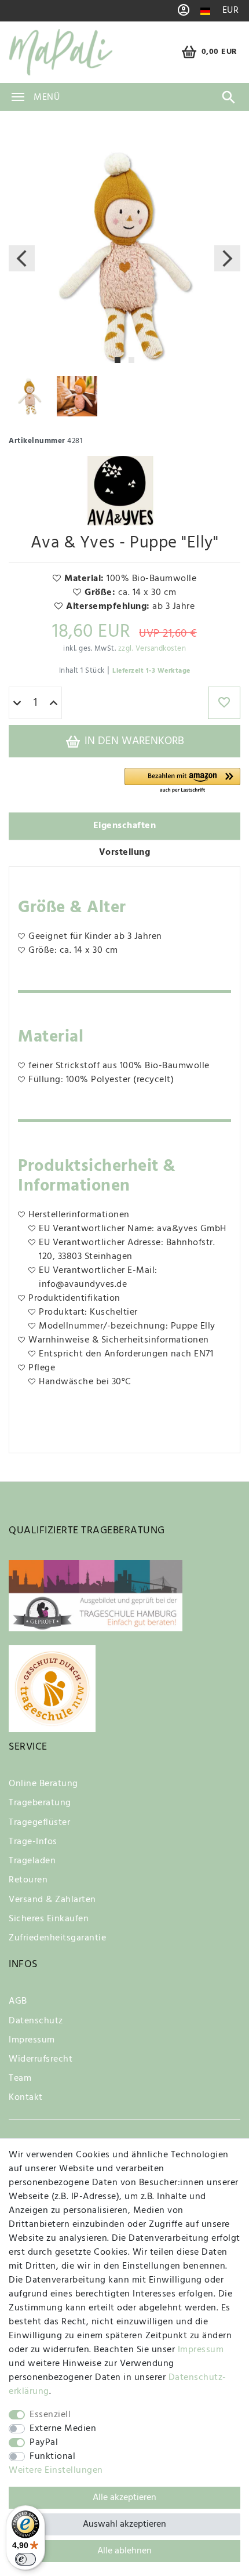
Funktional (52, 2457)
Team (20, 2078)
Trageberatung (40, 1803)
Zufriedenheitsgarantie (57, 1938)
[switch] (25, 2559)
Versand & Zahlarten (52, 1900)
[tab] (124, 826)
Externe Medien (63, 2429)
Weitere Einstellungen (56, 2470)
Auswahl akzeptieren (124, 2524)
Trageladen (32, 1861)
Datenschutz (36, 2021)
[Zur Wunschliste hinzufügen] (224, 703)
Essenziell (50, 2415)
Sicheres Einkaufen (49, 1919)
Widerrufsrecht (41, 2059)
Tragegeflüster (39, 1823)
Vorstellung (125, 852)
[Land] (205, 11)
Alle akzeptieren (124, 2498)
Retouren (28, 1880)
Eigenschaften (125, 826)
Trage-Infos (33, 1842)
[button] (182, 781)
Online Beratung (43, 1784)
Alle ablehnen (124, 2551)
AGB (18, 2001)
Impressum (32, 2040)
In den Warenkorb (133, 741)
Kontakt (26, 2098)
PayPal (44, 2443)
